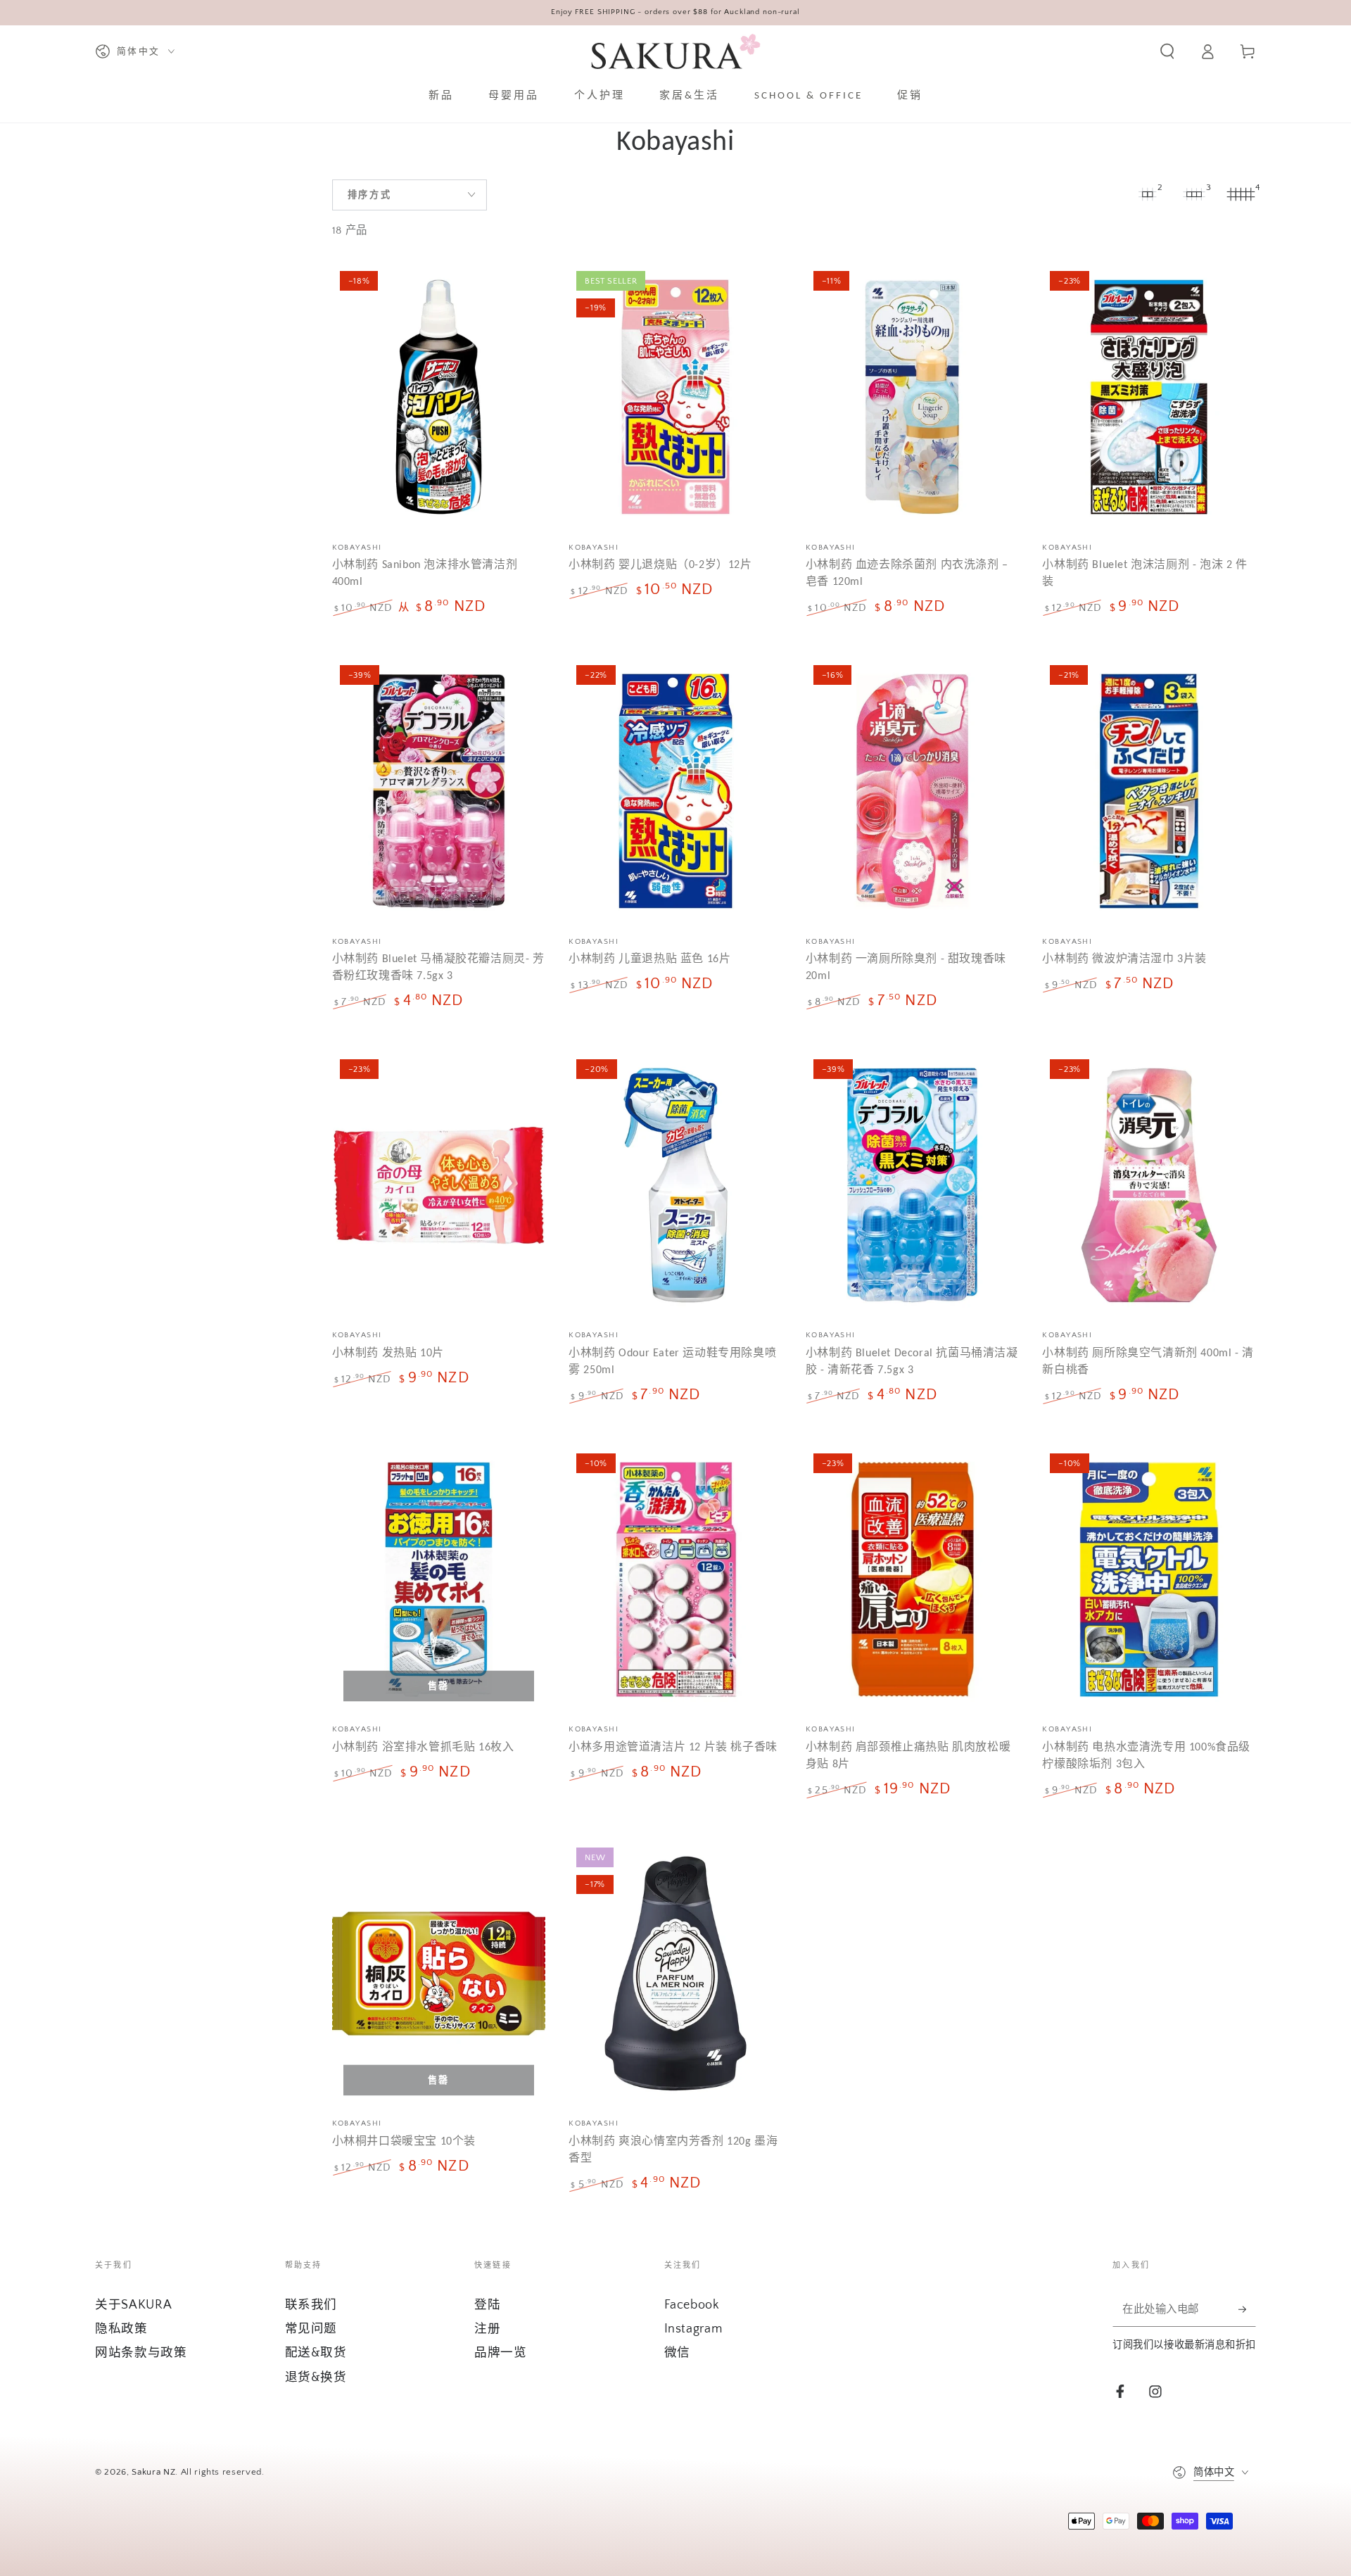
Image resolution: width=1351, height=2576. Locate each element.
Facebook (692, 2305)
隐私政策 (121, 2329)
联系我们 (311, 2305)
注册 (487, 2329)
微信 (677, 2353)
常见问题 (311, 2329)
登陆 (487, 2305)
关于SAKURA (133, 2305)
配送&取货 (316, 2353)
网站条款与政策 (141, 2353)
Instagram (693, 2329)
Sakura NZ (153, 2472)
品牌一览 (501, 2353)
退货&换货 (316, 2378)
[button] (1167, 51)
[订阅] (1247, 2309)
